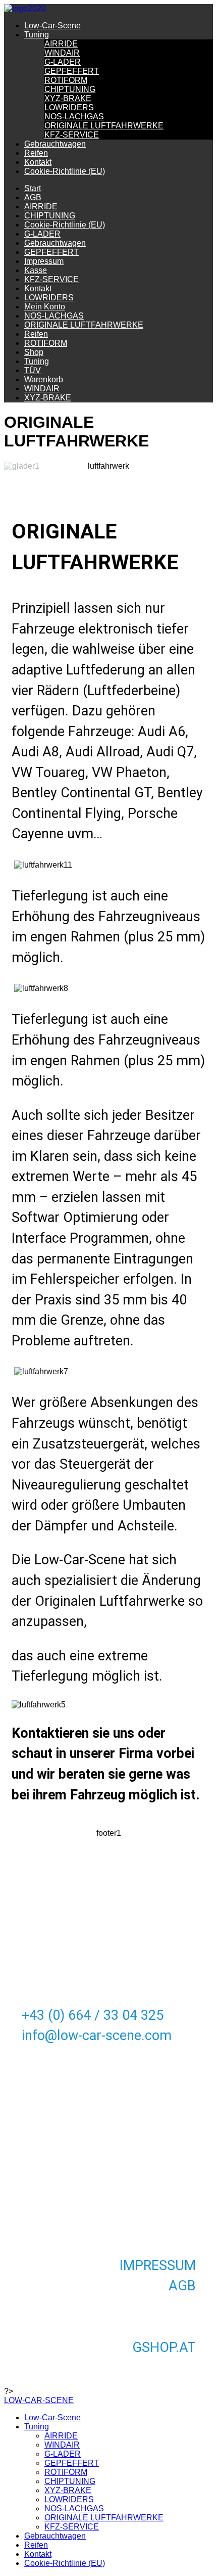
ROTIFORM (66, 80)
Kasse (36, 270)
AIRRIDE (61, 44)
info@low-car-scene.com (97, 2036)
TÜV (33, 370)
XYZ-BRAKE (68, 98)
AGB (33, 197)
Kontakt (38, 162)
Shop (34, 352)
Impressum (44, 261)
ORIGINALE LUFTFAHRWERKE (104, 126)
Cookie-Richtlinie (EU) (65, 171)
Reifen (36, 153)
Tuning (37, 35)
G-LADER (63, 62)
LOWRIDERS (69, 107)
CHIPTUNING (70, 89)
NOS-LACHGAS (74, 117)
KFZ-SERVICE (72, 135)
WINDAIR (62, 53)
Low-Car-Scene (52, 26)
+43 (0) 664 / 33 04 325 (93, 2015)
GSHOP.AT (164, 2347)
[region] (108, 1145)
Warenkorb (44, 379)
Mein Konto (45, 307)
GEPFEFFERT (72, 71)
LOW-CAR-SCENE (39, 2400)
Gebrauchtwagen (55, 144)
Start (33, 188)
